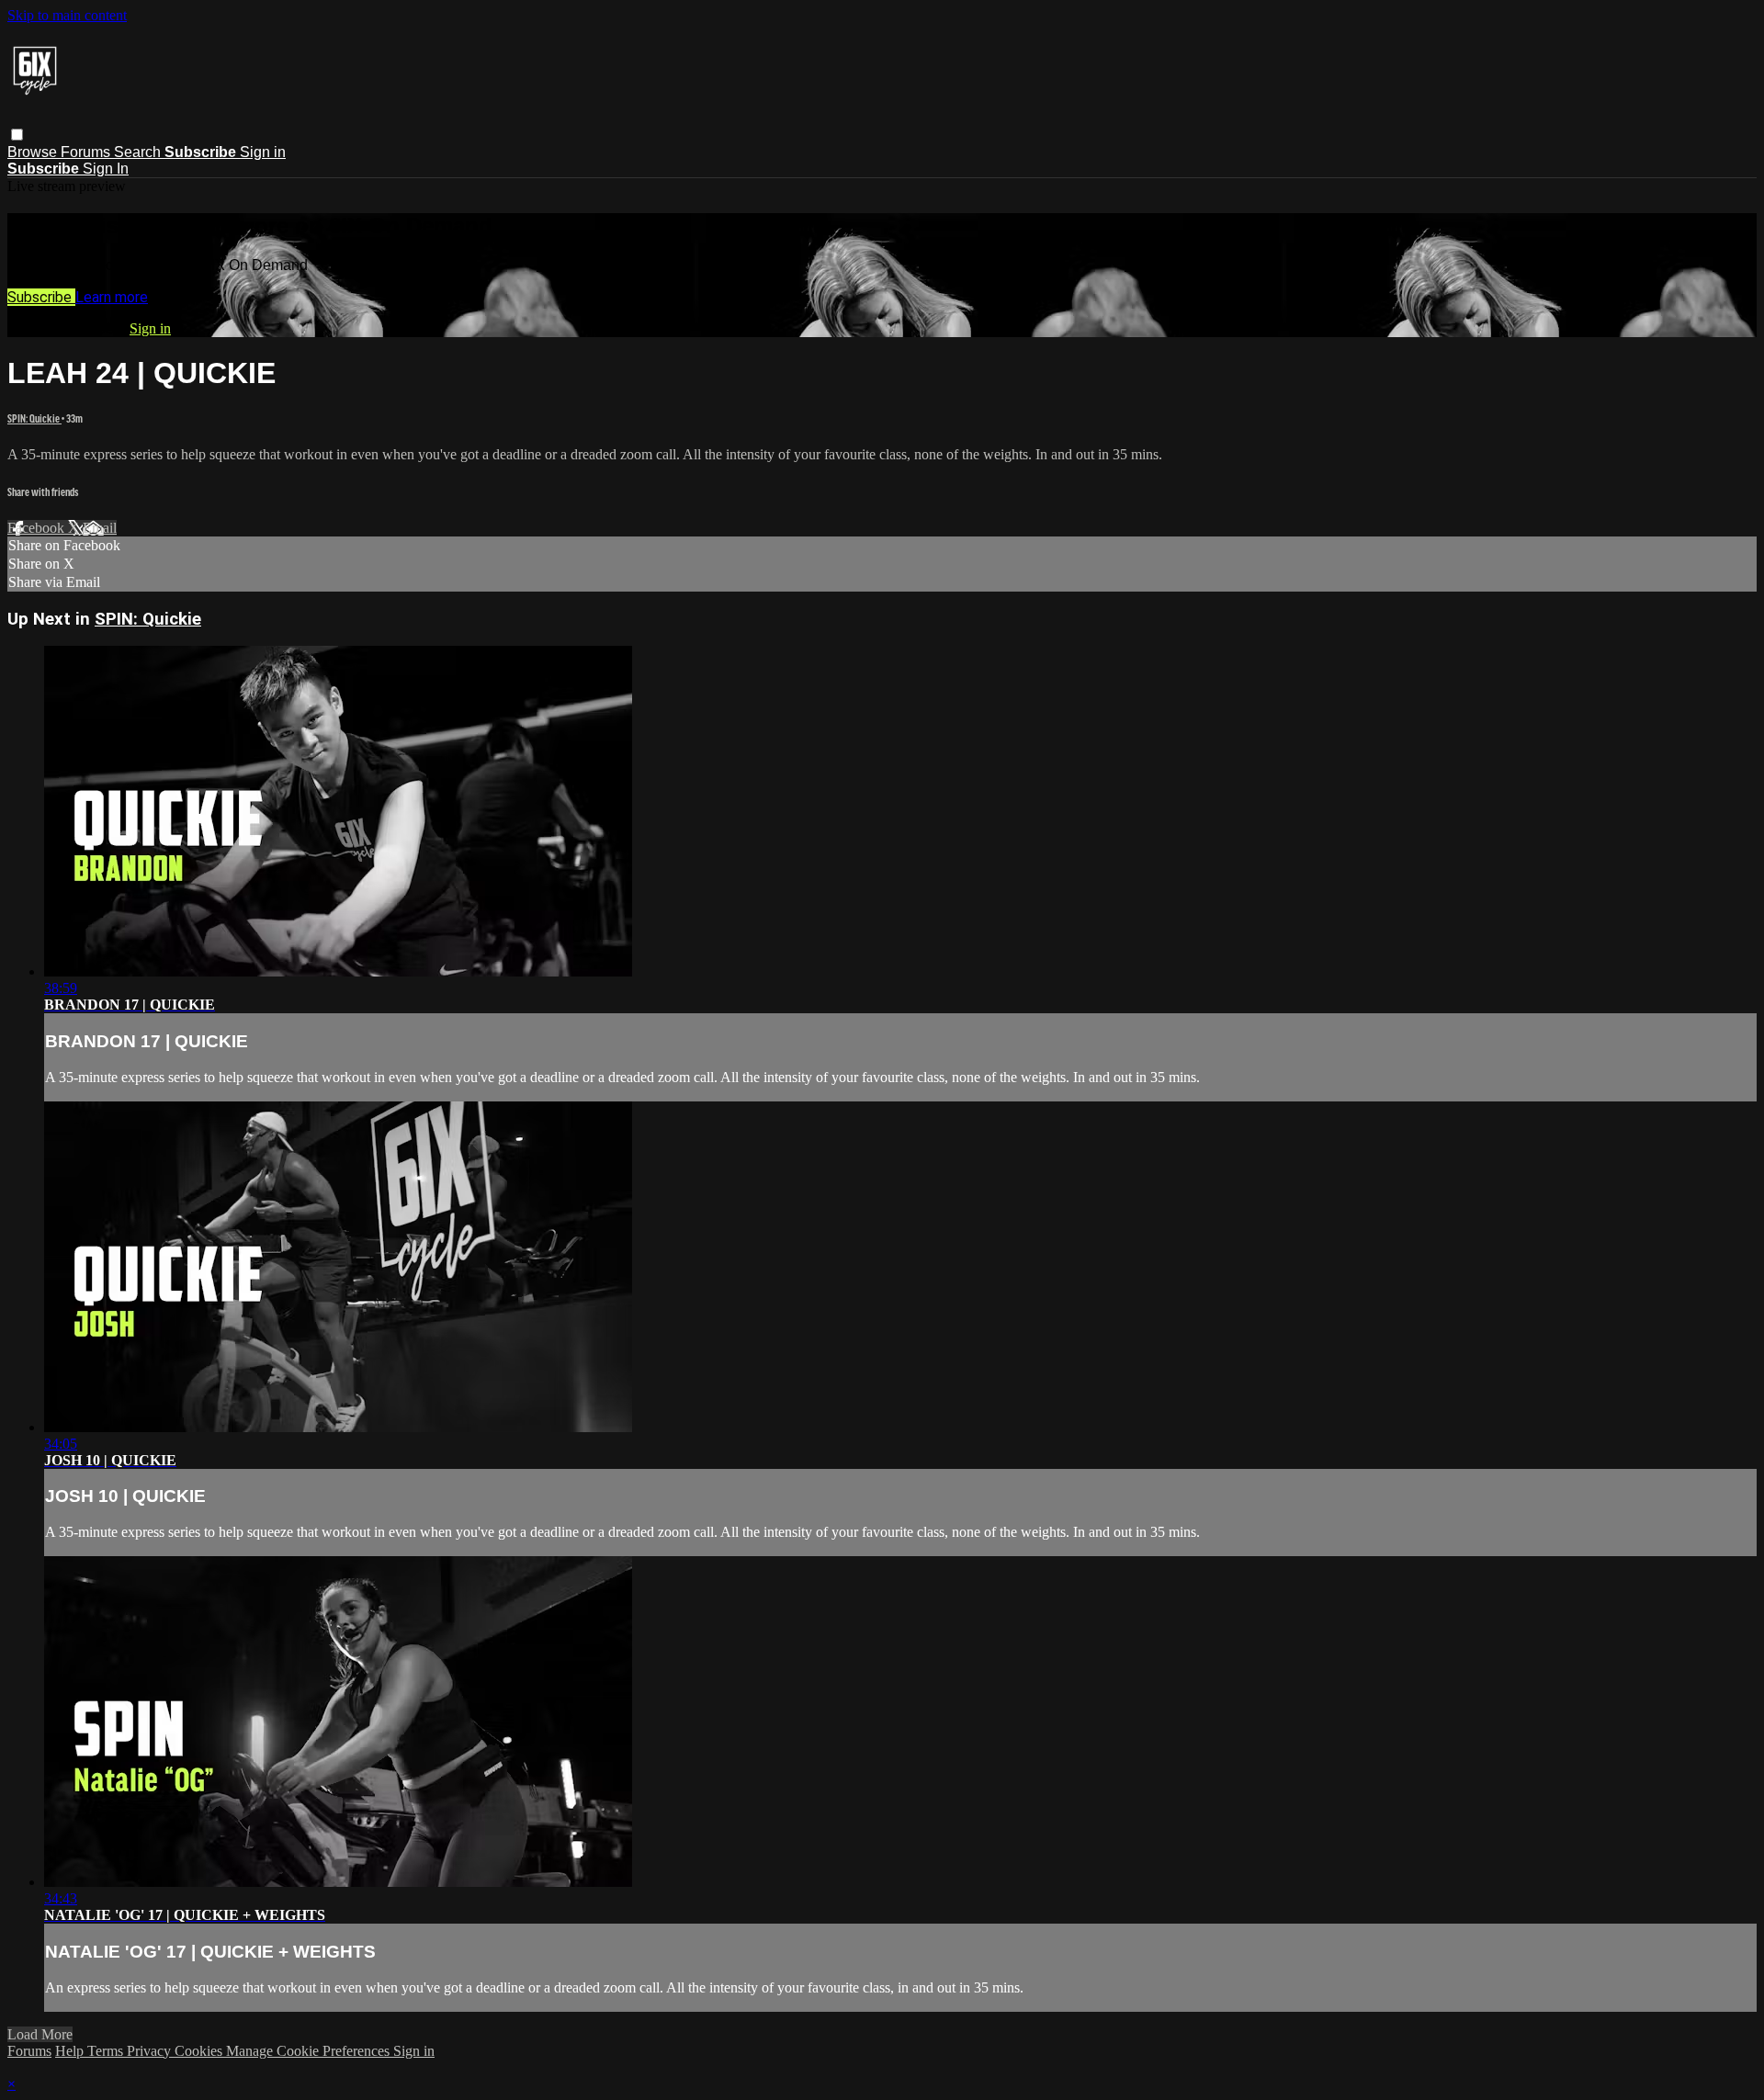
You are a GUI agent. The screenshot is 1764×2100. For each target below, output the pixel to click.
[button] (17, 135)
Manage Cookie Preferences (310, 2051)
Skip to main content (67, 15)
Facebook (38, 528)
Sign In (106, 169)
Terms (107, 2051)
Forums (87, 152)
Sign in (263, 152)
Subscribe (41, 297)
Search (139, 152)
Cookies (200, 2051)
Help (71, 2051)
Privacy (151, 2051)
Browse (34, 152)
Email (100, 528)
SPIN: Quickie (34, 418)
